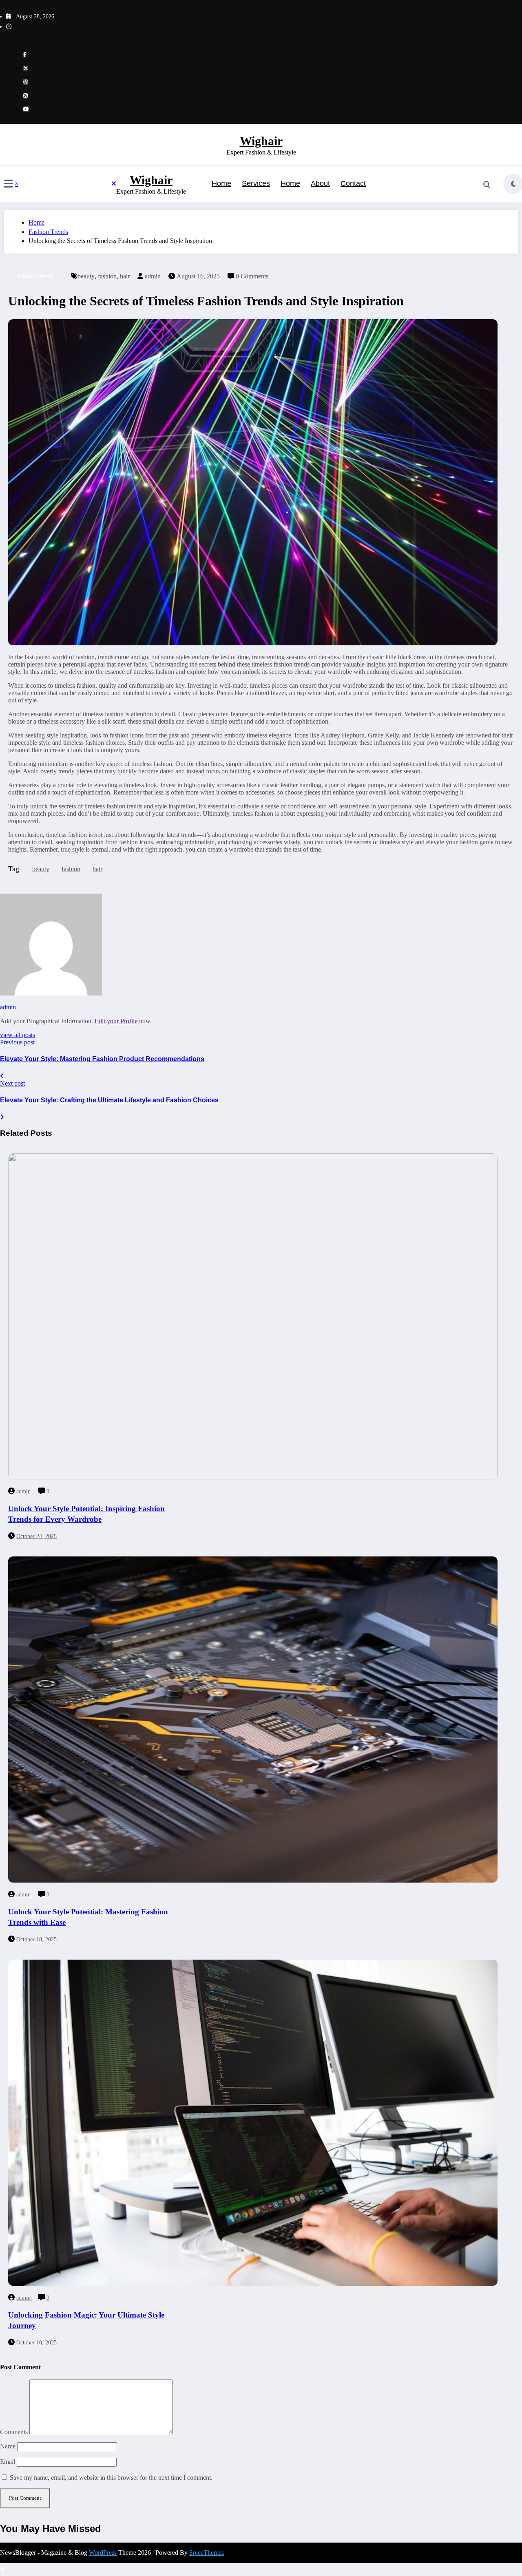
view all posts (18, 1035)
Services (256, 183)
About (320, 183)
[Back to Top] (2, 2570)
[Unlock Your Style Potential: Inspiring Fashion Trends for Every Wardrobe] (253, 1477)
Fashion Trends (34, 276)
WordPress (103, 2553)
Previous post (17, 1042)
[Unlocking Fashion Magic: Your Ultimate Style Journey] (253, 2284)
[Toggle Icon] (8, 185)
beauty (86, 276)
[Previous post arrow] (2, 1076)
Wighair (261, 141)
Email (8, 2462)
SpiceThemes (207, 2553)
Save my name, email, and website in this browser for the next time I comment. (111, 2478)
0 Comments (252, 276)
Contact (353, 183)
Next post (12, 1083)
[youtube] (26, 109)
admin (153, 276)
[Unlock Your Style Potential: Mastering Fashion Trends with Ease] (253, 1880)
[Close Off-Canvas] (114, 184)
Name (9, 2446)
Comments (15, 2432)
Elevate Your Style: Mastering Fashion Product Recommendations (102, 1059)
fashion (107, 276)
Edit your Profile (116, 1021)
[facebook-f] (25, 55)
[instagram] (25, 96)
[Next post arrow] (2, 1117)
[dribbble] (26, 82)
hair (125, 276)
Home (221, 183)
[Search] (487, 185)
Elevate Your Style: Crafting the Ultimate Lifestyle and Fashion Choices (109, 1100)
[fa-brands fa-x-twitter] (26, 68)
